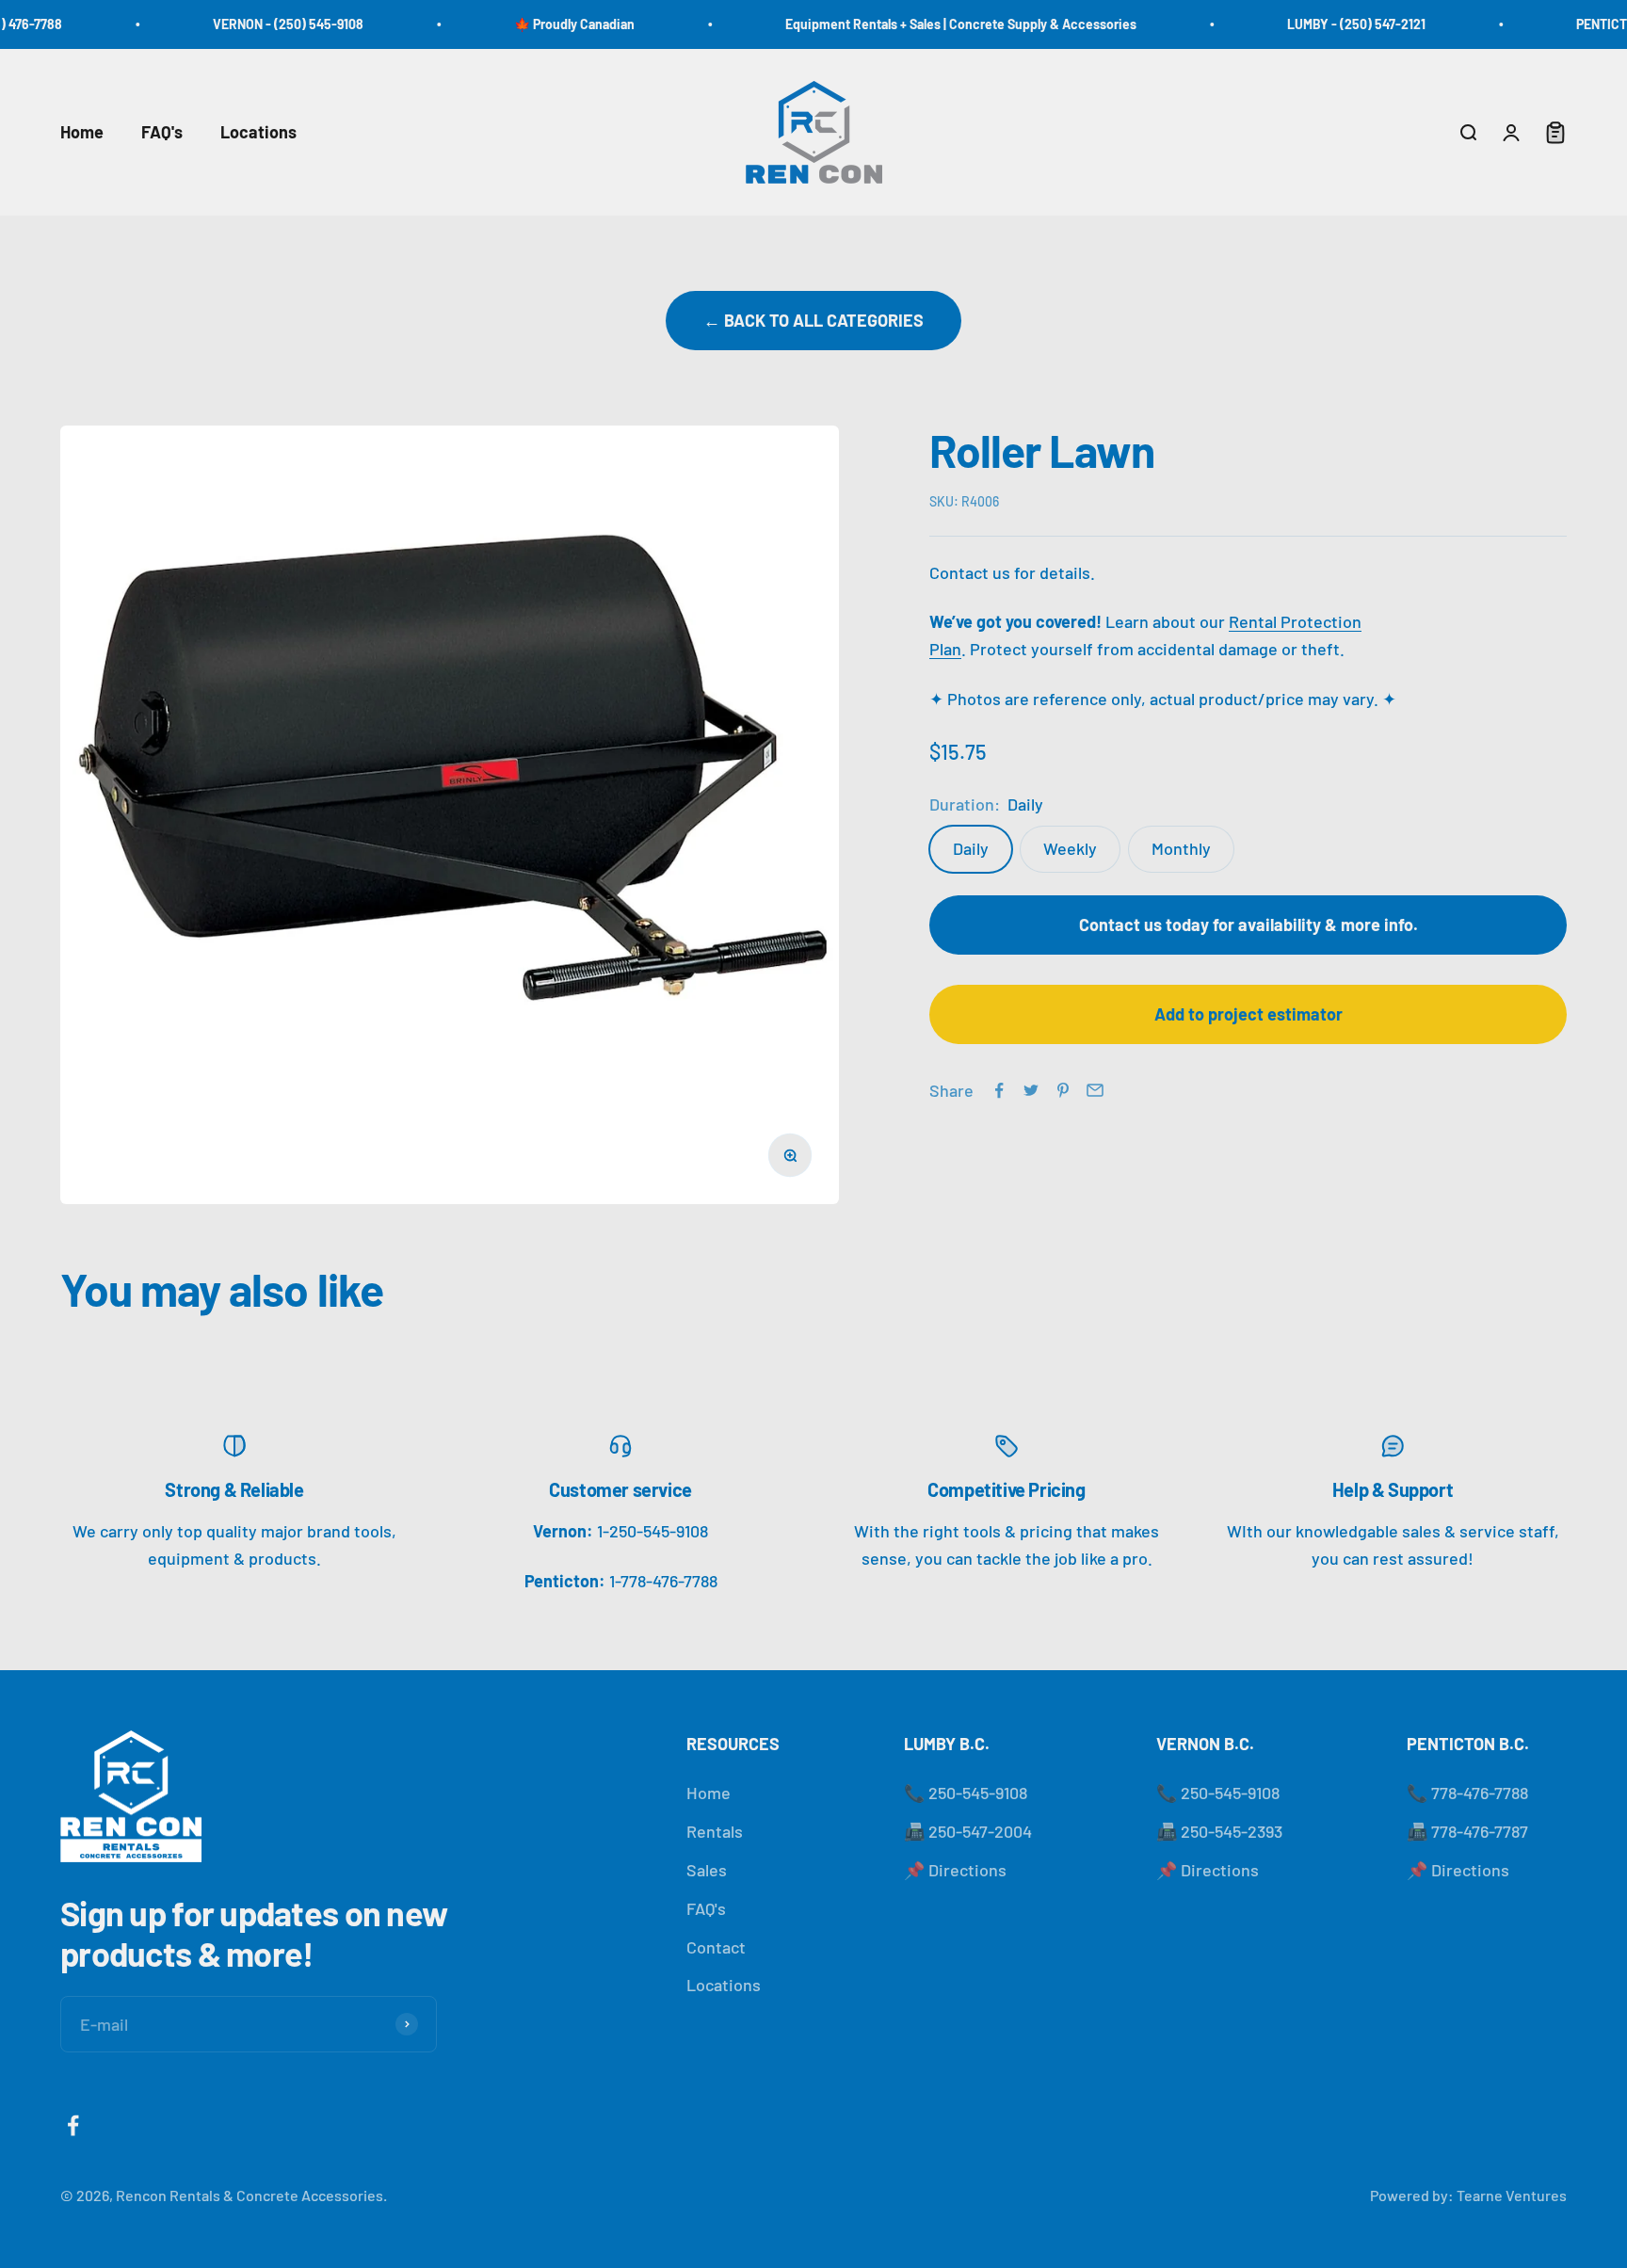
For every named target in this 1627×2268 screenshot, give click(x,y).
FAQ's (162, 132)
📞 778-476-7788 (1467, 1793)
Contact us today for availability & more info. (1248, 925)
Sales (707, 1870)
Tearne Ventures (1512, 2195)
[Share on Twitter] (1031, 1090)
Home (82, 132)
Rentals (715, 1831)
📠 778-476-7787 (1467, 1831)
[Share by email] (1095, 1090)
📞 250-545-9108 (966, 1793)
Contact (716, 1947)
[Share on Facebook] (999, 1090)
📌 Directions (955, 1870)
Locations (258, 132)
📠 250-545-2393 (1219, 1831)
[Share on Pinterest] (1063, 1090)
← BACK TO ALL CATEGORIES (813, 320)
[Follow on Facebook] (73, 2125)
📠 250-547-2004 (968, 1831)
